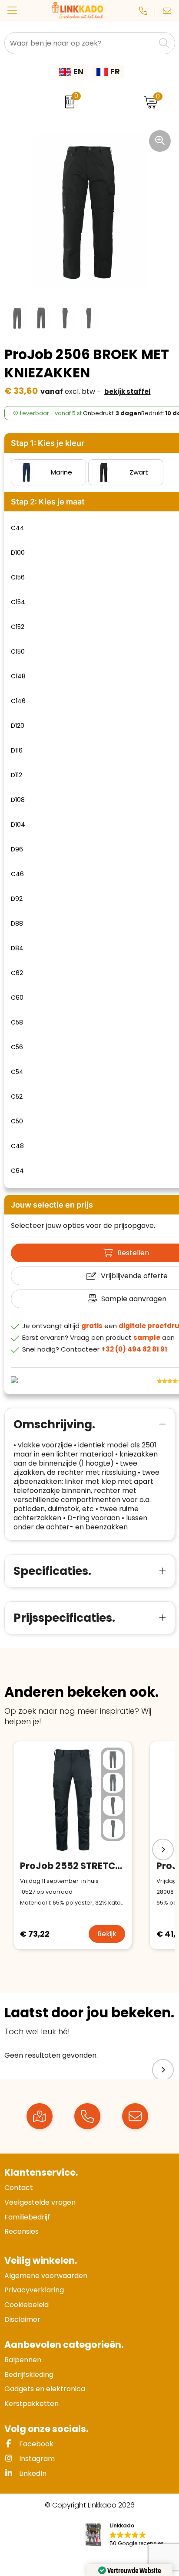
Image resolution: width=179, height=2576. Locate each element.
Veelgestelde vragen (40, 2202)
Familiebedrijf (27, 2217)
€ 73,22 (35, 1934)
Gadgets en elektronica (45, 2389)
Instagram (36, 2459)
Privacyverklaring (34, 2290)
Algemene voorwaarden (46, 2276)
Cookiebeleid (27, 2305)
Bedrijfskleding (29, 2375)
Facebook (35, 2444)
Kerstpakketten (31, 2404)
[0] (68, 102)
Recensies (22, 2231)
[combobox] (80, 43)
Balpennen (23, 2360)
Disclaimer (22, 2319)
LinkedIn (32, 2473)
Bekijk (107, 1934)
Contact (19, 2188)
